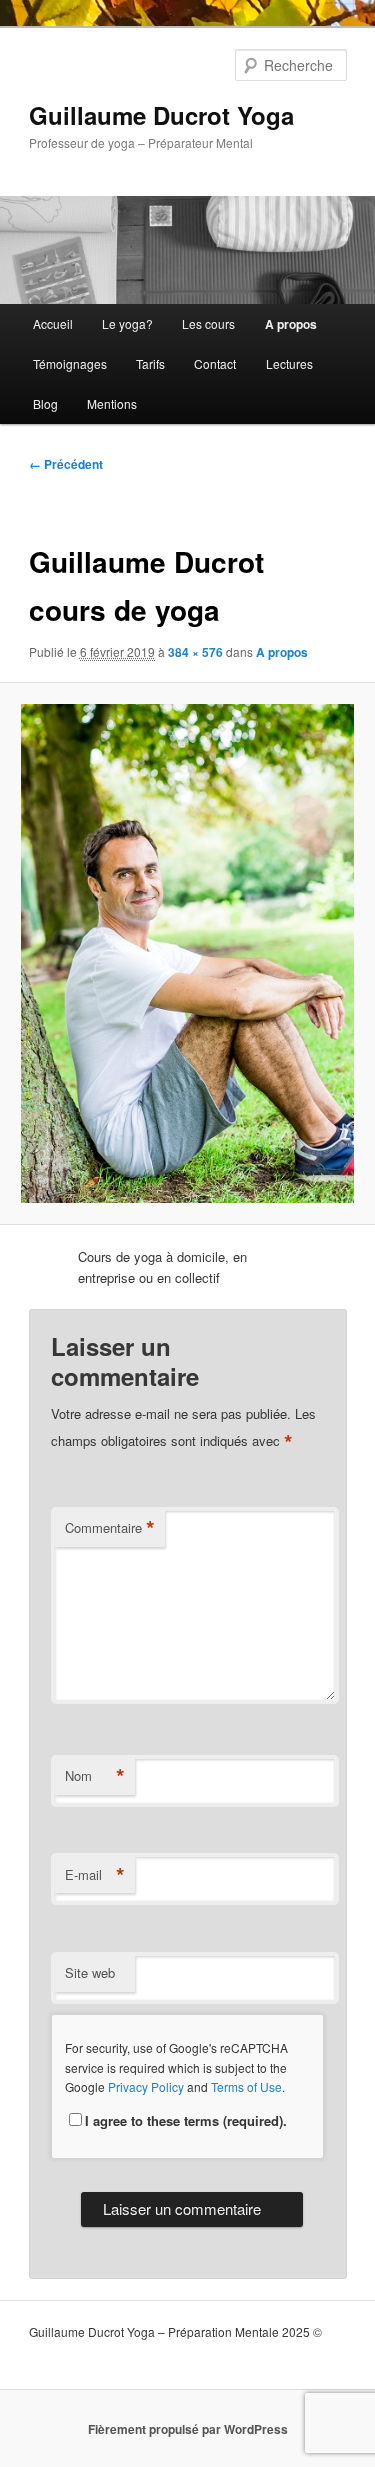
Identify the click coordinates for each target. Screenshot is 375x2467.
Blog (45, 403)
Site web (90, 1972)
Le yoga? (127, 323)
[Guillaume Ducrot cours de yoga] (187, 953)
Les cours (208, 323)
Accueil (53, 323)
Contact (215, 363)
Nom (95, 1776)
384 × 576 (195, 652)
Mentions (112, 403)
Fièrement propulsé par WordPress (188, 2429)
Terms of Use (246, 2086)
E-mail (95, 1875)
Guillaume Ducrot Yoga (161, 115)
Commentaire (110, 1528)
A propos (291, 324)
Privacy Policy (146, 2086)
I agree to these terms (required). (186, 2120)
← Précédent (66, 464)
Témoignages (70, 363)
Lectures (289, 363)
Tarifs (150, 363)
